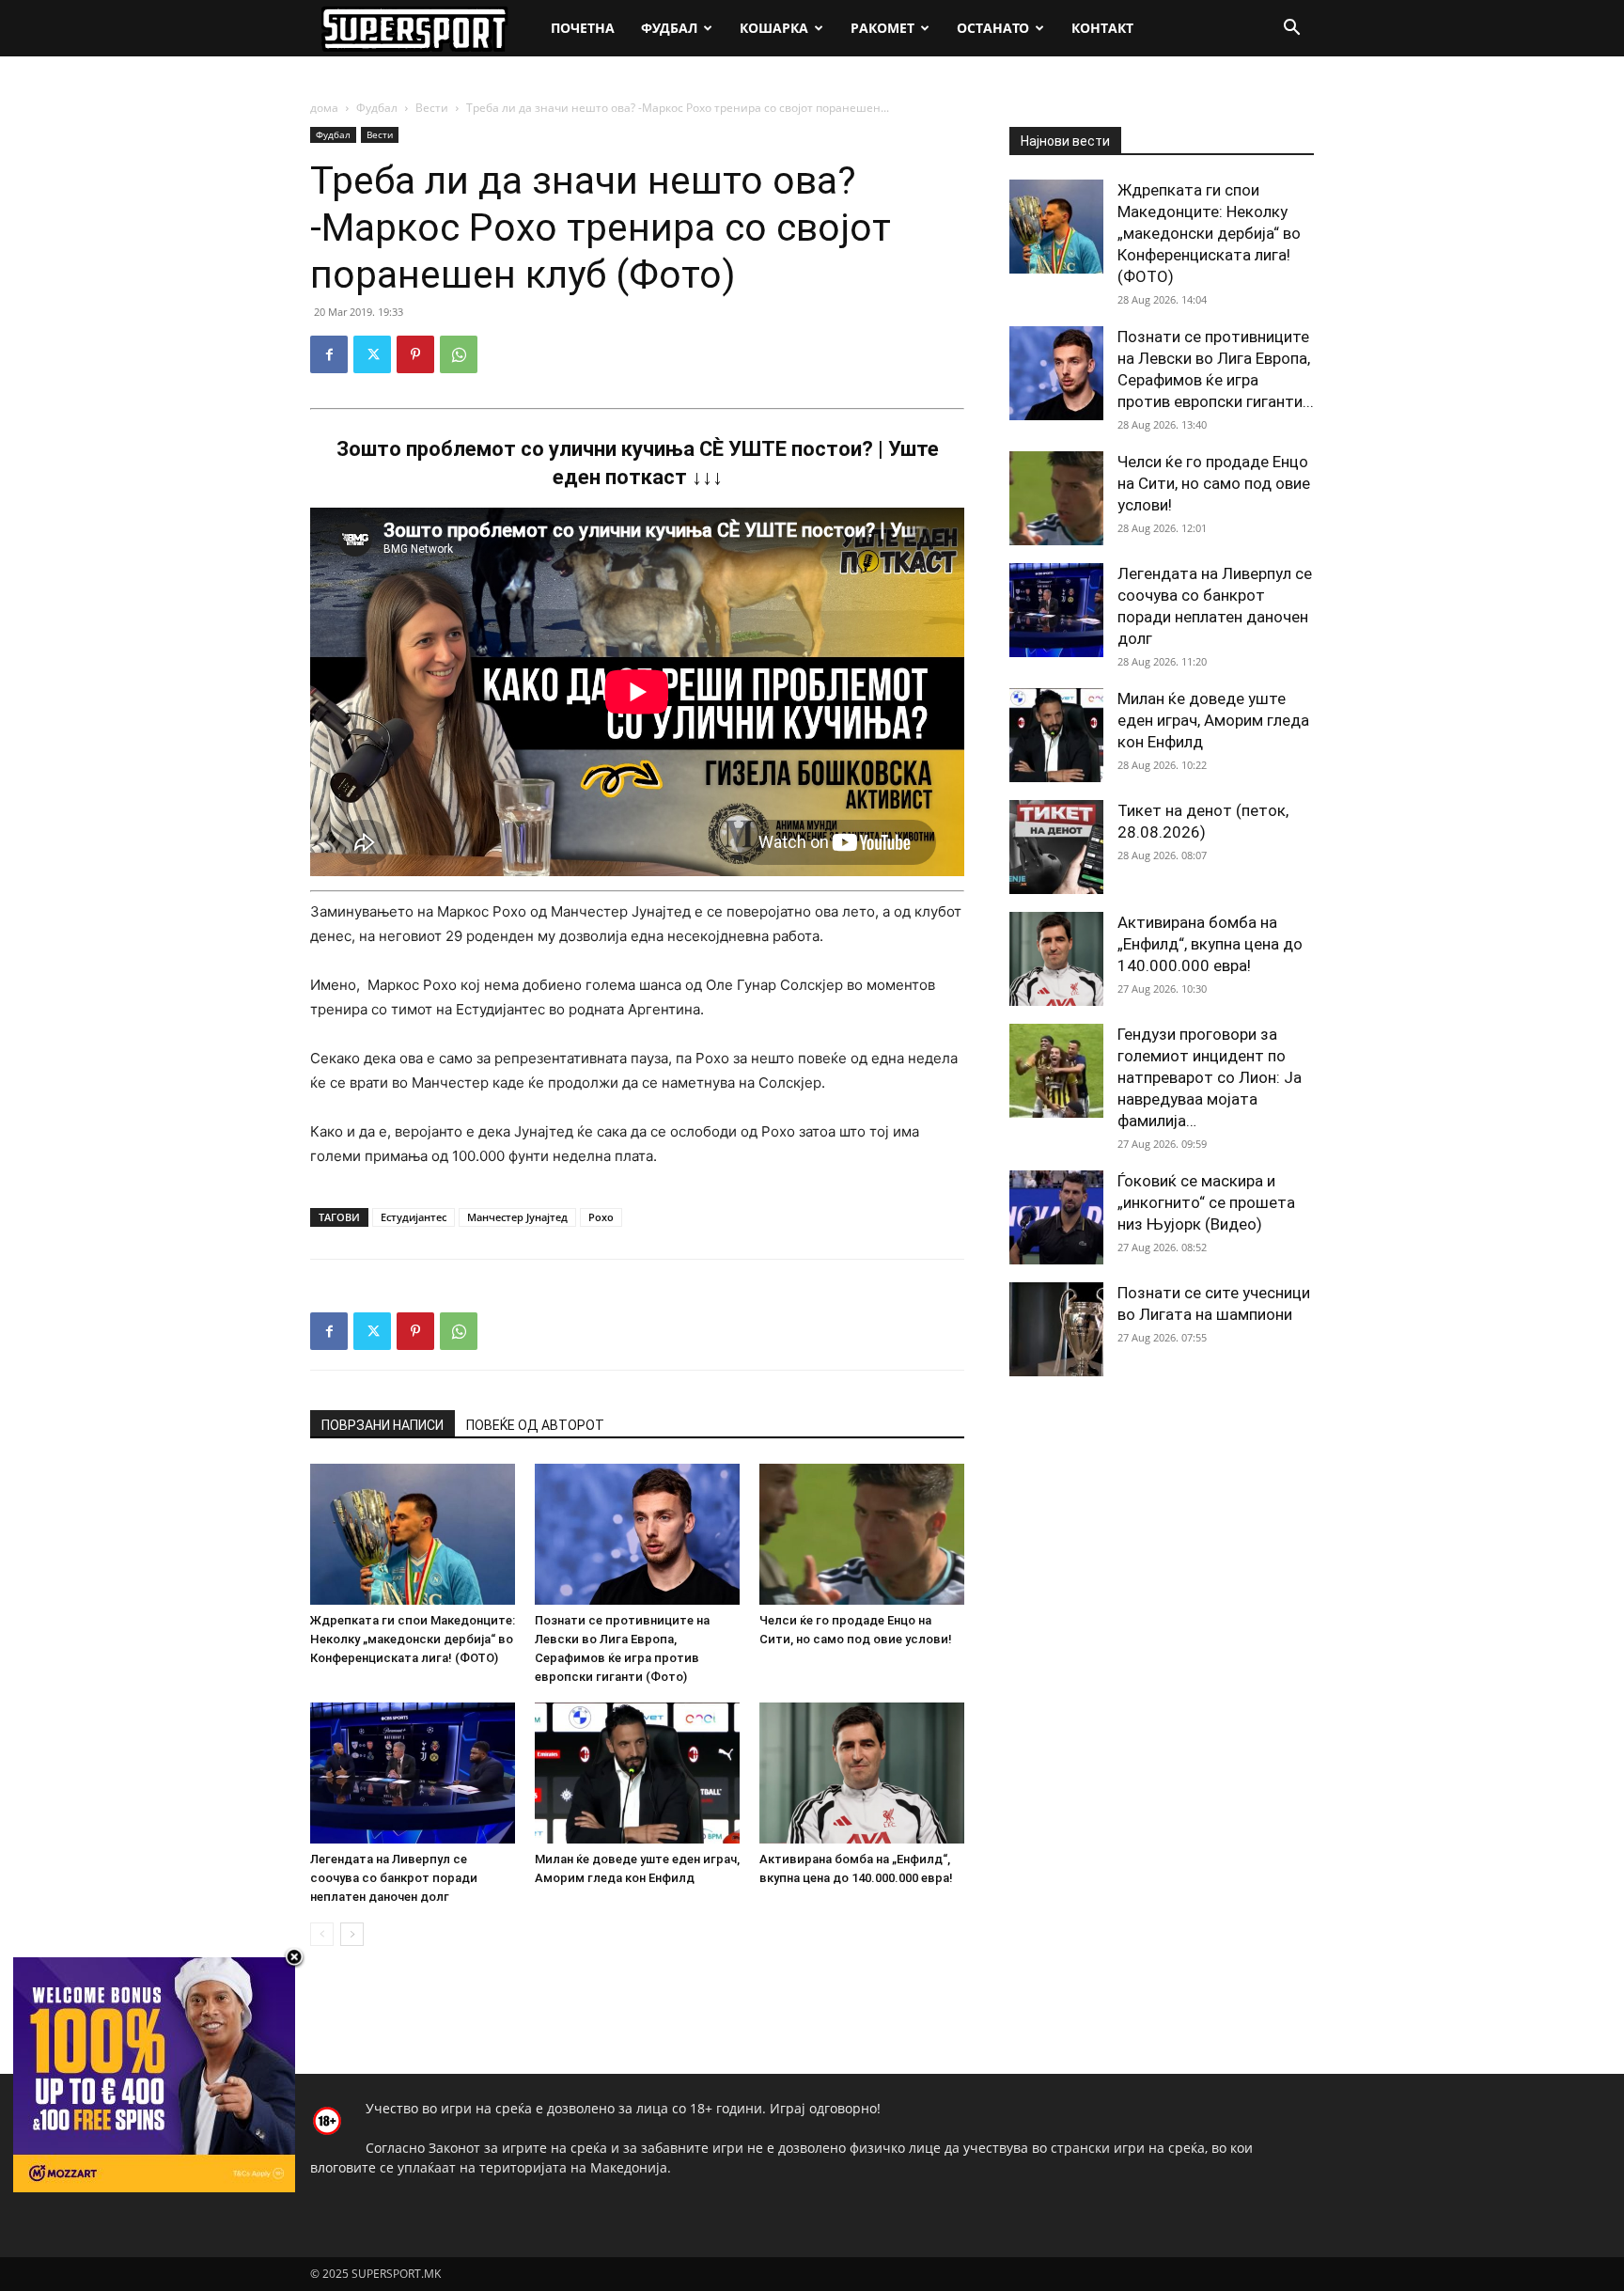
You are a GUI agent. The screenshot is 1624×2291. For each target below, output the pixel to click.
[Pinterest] (415, 354)
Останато (993, 28)
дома (324, 108)
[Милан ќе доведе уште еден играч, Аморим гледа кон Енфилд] (637, 1773)
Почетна (583, 28)
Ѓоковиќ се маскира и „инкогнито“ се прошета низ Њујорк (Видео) (1206, 1202)
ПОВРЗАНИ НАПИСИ (383, 1425)
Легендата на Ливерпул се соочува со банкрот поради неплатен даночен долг (394, 1878)
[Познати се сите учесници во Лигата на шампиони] (1056, 1329)
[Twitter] (372, 354)
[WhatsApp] (459, 354)
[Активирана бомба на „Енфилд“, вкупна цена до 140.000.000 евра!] (862, 1773)
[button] (1291, 30)
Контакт (1102, 28)
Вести (432, 108)
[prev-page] (322, 1934)
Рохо (601, 1217)
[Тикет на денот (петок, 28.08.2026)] (1056, 847)
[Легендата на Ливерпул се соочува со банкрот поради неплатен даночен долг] (413, 1773)
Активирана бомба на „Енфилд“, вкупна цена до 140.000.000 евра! (1210, 944)
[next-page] (352, 1934)
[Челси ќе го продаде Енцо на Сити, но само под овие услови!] (862, 1534)
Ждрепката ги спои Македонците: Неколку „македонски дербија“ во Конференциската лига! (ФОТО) (413, 1639)
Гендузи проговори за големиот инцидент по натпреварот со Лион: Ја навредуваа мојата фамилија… (1210, 1077)
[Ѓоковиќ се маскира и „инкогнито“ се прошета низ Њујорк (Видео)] (1056, 1217)
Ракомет (882, 28)
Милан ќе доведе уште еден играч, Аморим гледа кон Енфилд (1213, 720)
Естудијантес (414, 1217)
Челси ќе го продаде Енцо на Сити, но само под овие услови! (1214, 483)
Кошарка (774, 28)
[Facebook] (329, 354)
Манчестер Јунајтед (517, 1217)
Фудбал (669, 28)
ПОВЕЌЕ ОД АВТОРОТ (535, 1425)
